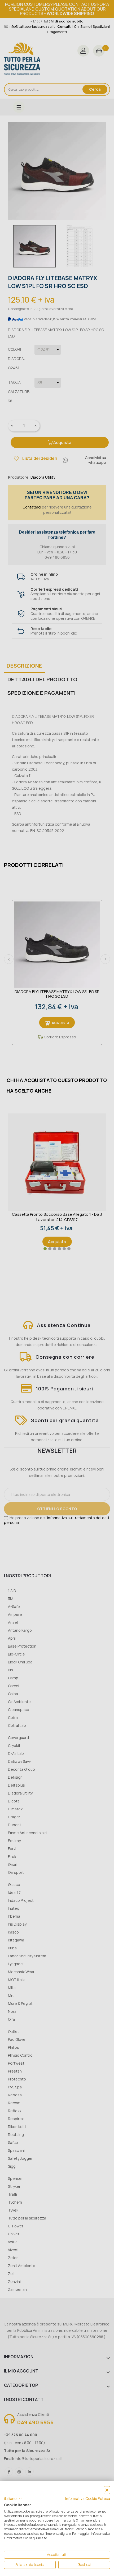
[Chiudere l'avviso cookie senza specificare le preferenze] (107, 2490)
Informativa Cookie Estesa (88, 2498)
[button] (13, 2499)
